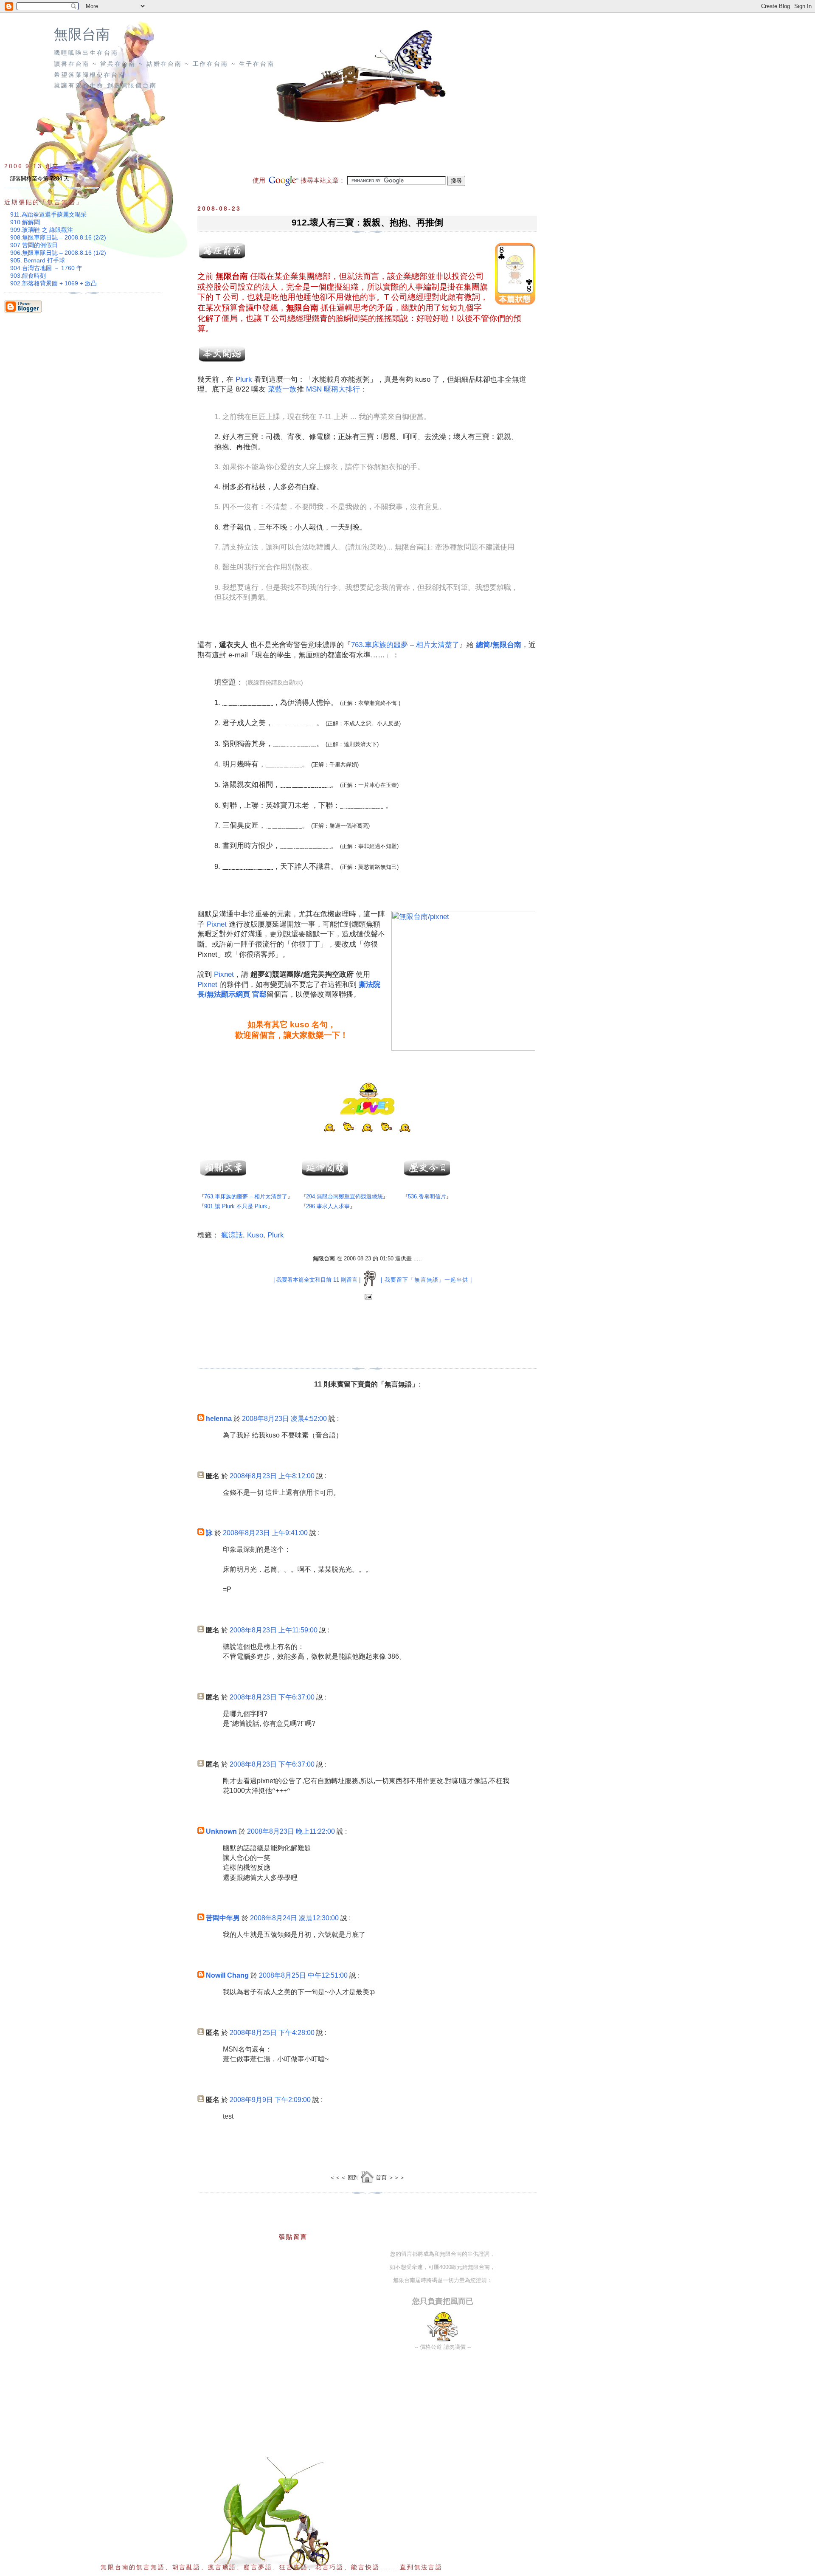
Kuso (255, 1235)
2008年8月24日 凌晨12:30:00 (294, 1918)
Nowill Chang (227, 1975)
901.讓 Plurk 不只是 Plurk (236, 1206)
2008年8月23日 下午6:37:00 (272, 1697)
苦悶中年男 (223, 1918)
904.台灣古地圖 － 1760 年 (46, 268)
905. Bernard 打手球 (38, 260)
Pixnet (217, 924)
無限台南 (82, 34)
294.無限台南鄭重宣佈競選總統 (344, 1196)
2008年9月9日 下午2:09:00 (270, 2100)
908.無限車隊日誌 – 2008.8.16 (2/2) (58, 237)
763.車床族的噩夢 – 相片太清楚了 (405, 645)
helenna (219, 1419)
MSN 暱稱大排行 (333, 389)
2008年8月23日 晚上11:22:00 (291, 1831)
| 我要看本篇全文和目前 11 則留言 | (317, 1280)
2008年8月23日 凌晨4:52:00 (284, 1419)
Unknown (221, 1831)
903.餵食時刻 (28, 276)
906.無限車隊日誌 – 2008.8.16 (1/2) (58, 253)
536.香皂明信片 (427, 1196)
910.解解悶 (25, 222)
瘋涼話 (232, 1235)
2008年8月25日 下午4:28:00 (272, 2033)
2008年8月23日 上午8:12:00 (272, 1476)
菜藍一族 (282, 389)
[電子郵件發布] (367, 1297)
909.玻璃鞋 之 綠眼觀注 (42, 230)
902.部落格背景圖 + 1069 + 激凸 (53, 283)
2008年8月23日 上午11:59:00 (274, 1630)
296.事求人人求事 (328, 1206)
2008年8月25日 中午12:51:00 (303, 1975)
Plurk (244, 379)
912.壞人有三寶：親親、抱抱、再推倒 (367, 222)
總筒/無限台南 (499, 645)
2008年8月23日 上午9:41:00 (265, 1533)
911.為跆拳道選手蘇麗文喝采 (48, 214)
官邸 (259, 994)
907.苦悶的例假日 (34, 245)
